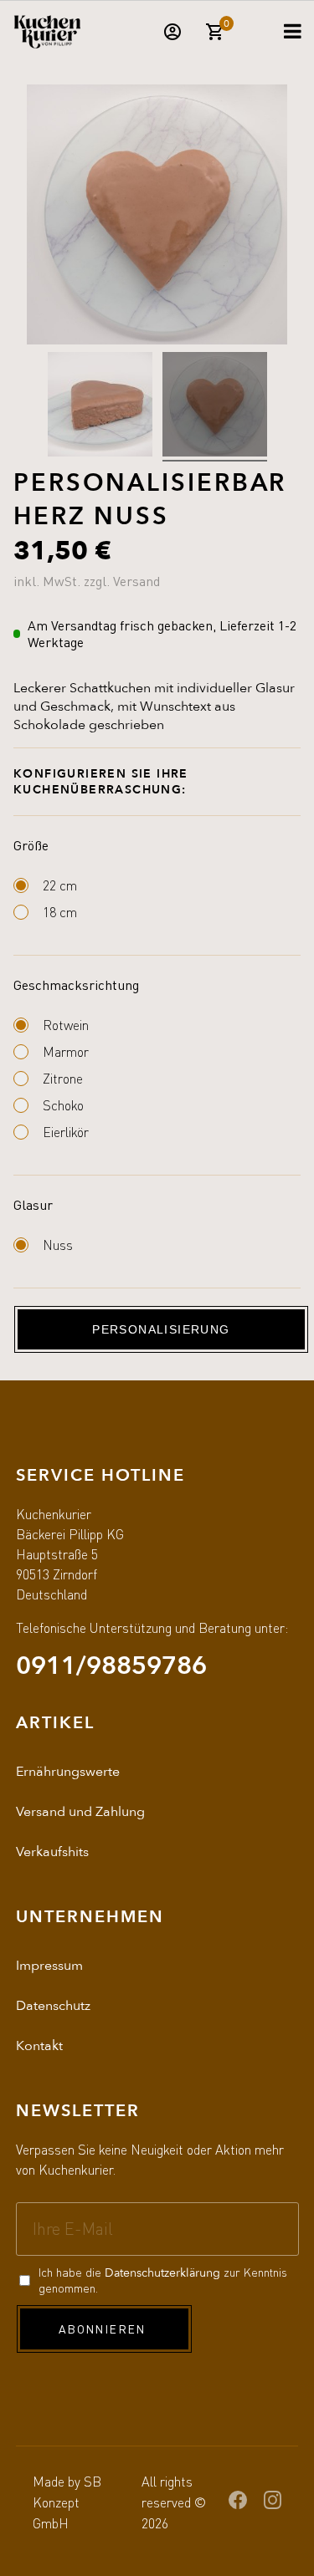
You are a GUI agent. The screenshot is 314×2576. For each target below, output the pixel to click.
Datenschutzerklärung (162, 2273)
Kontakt (39, 2046)
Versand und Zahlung (80, 1812)
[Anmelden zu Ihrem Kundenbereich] (172, 38)
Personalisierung (161, 1329)
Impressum (49, 1966)
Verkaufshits (52, 1852)
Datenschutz (53, 2006)
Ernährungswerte (68, 1772)
